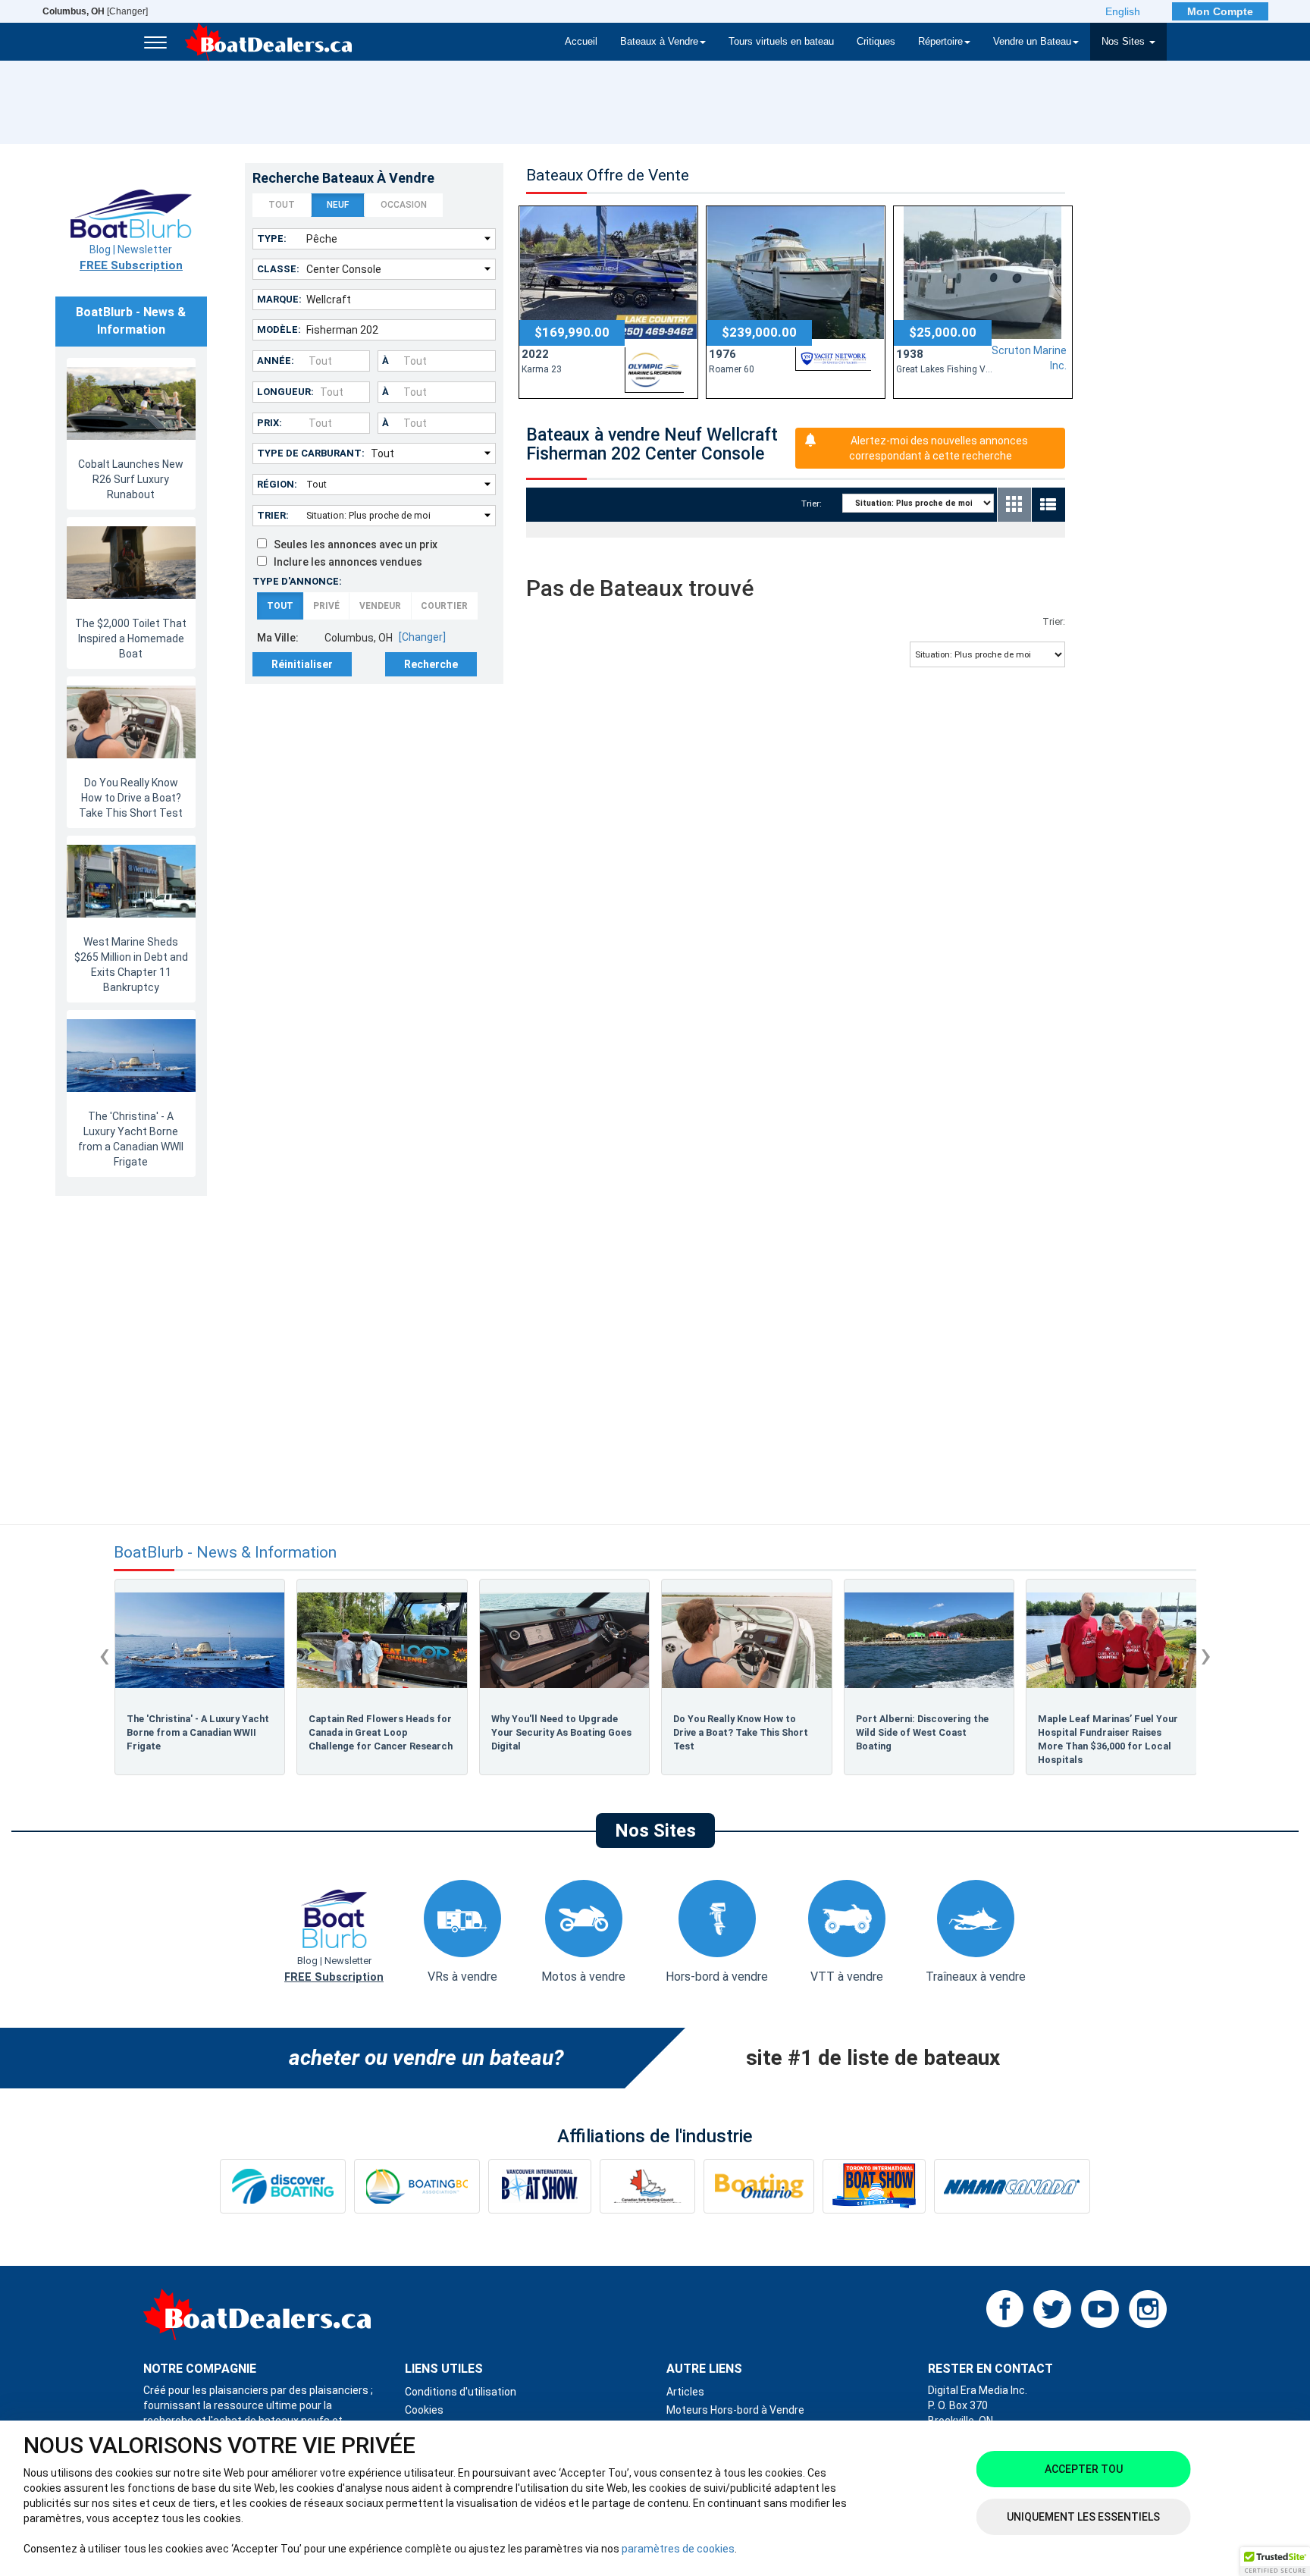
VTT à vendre (847, 1977)
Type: (272, 238)
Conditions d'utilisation (461, 2392)
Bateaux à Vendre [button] (659, 42)
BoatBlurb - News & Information (225, 1553)
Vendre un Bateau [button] (1032, 42)
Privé (326, 606)
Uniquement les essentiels (1083, 2517)
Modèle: (279, 329)
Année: (276, 361)
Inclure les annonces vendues (345, 562)
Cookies (424, 2410)
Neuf (338, 205)
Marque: (279, 299)
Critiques (876, 42)
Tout (282, 205)
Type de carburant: (311, 453)
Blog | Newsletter (131, 258)
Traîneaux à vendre (976, 1977)
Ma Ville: (278, 638)
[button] (1275, 2562)
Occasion (404, 205)
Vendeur (380, 606)
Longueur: (285, 392)
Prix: (270, 423)
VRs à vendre (462, 1977)
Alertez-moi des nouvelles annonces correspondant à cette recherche (939, 448)
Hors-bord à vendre (717, 1977)
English (1123, 11)
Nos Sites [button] (1125, 42)
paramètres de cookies (678, 2549)
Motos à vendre (583, 1977)
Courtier (444, 606)
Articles (685, 2392)
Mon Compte (1220, 11)
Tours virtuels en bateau (781, 42)
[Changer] (95, 11)
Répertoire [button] (940, 42)
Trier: (273, 515)
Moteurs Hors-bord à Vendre (735, 2410)
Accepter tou (1084, 2469)
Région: (277, 484)
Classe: (278, 269)
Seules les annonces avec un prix (352, 544)
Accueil (581, 42)
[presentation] (104, 1655)
